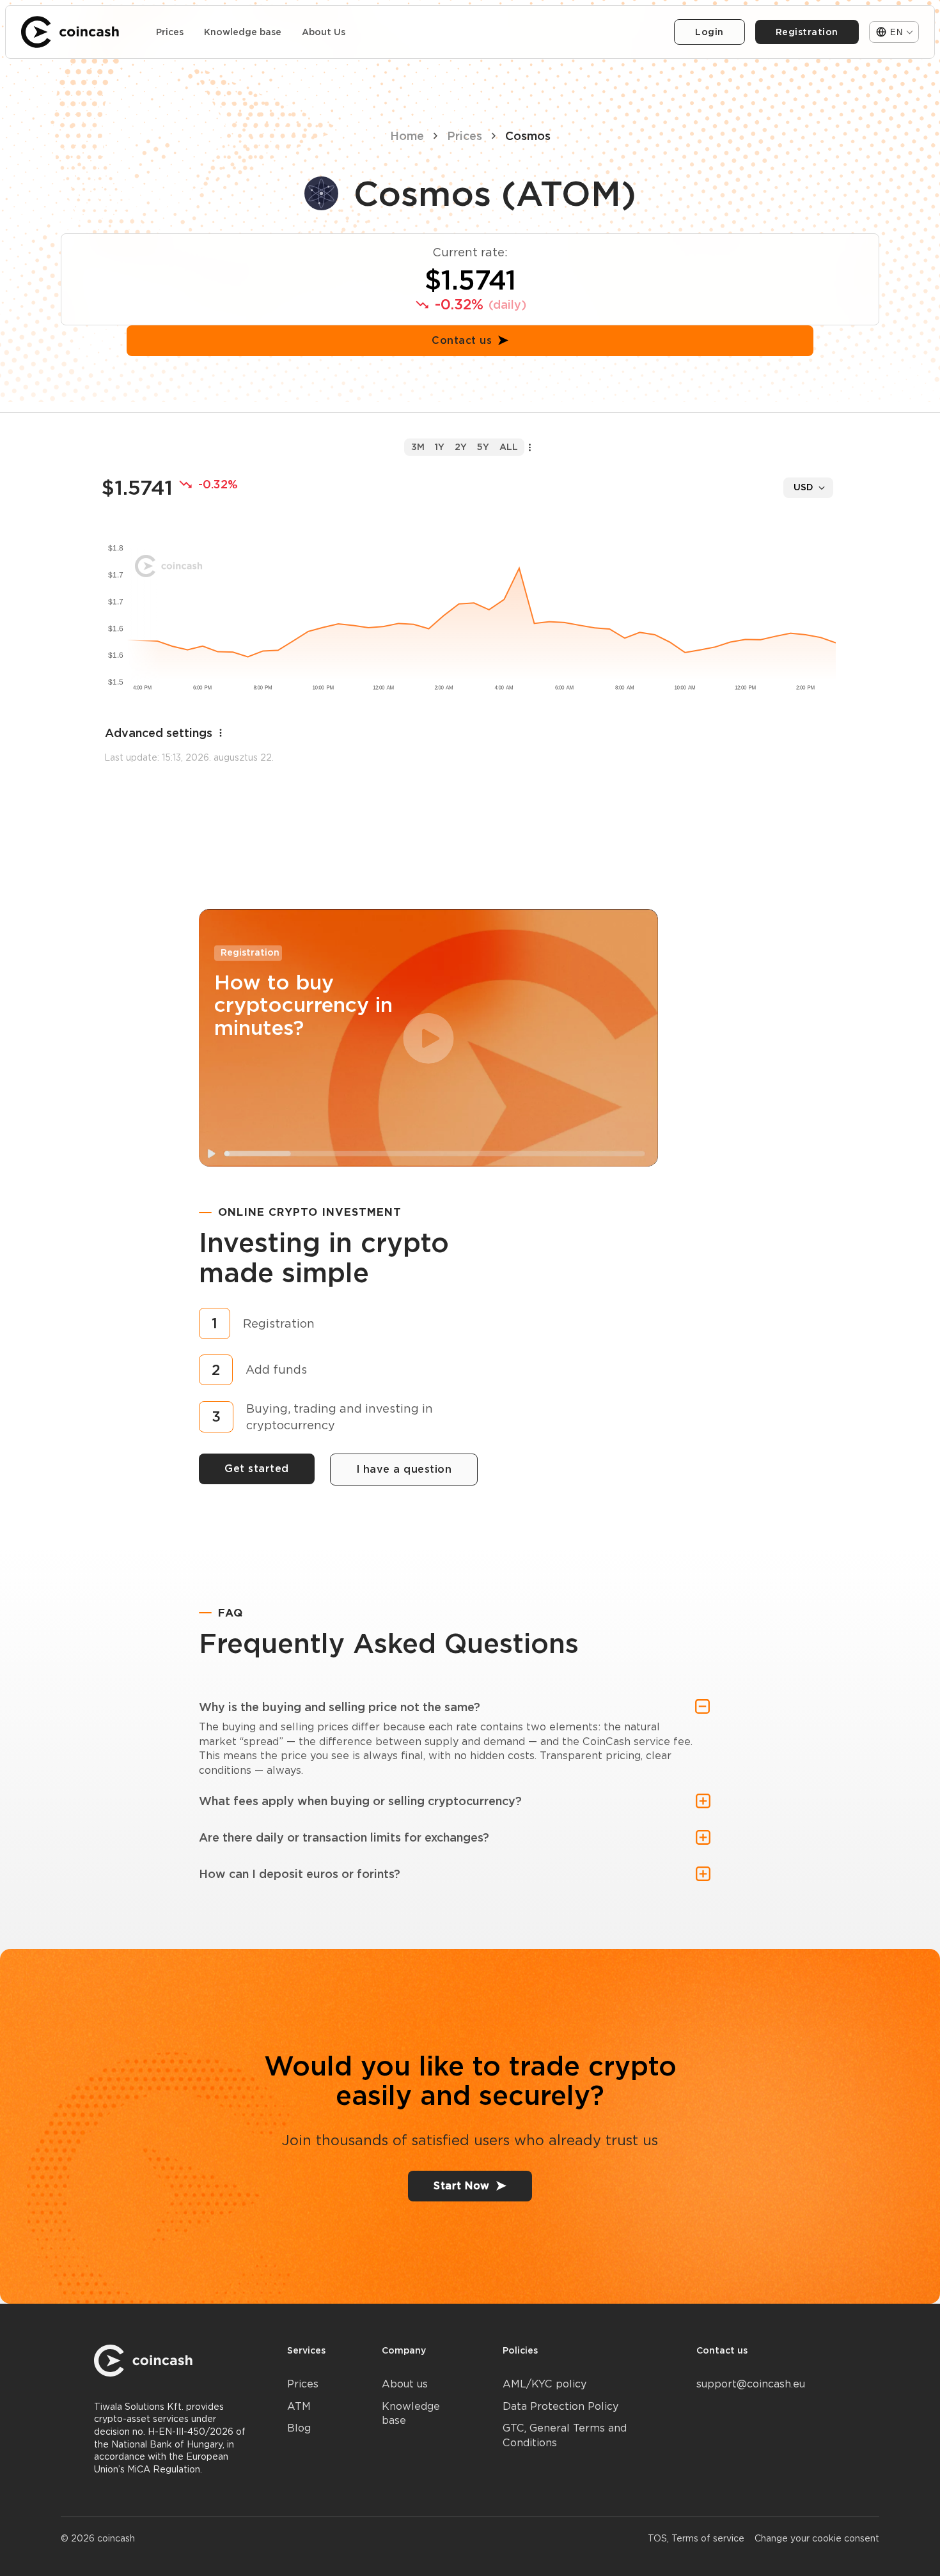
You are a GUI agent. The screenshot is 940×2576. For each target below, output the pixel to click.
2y (461, 447)
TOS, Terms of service (696, 2538)
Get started (257, 1469)
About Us (324, 32)
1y (440, 447)
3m (418, 447)
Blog (299, 2428)
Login (709, 32)
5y (483, 447)
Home (407, 136)
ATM (299, 2406)
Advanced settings (159, 733)
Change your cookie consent (817, 2538)
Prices (170, 32)
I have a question (404, 1469)
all (509, 447)
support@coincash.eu (751, 2384)
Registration (807, 32)
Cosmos (528, 136)
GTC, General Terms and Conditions (565, 2435)
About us (405, 2384)
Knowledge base (243, 32)
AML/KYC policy (544, 2384)
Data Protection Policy (560, 2406)
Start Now (462, 2186)
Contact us (462, 340)
